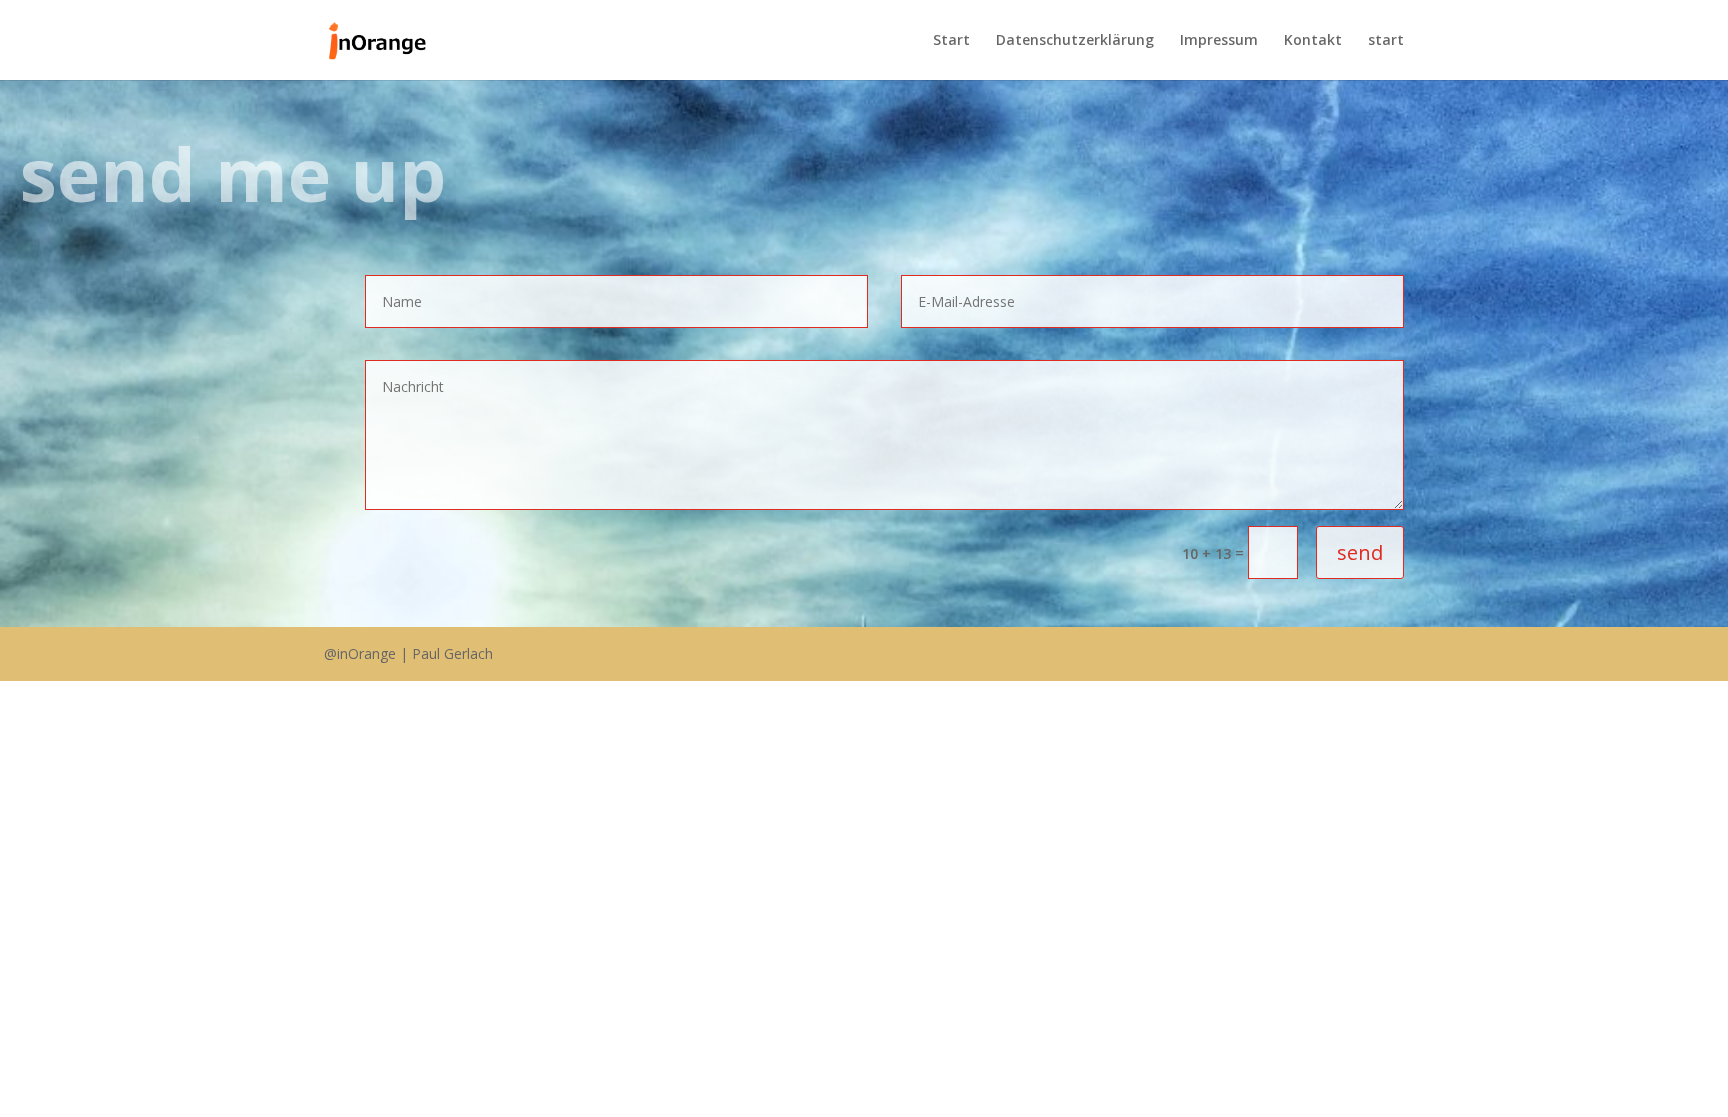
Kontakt (1313, 41)
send (1360, 552)
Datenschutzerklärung (1075, 41)
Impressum (1219, 41)
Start (951, 41)
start (1386, 41)
